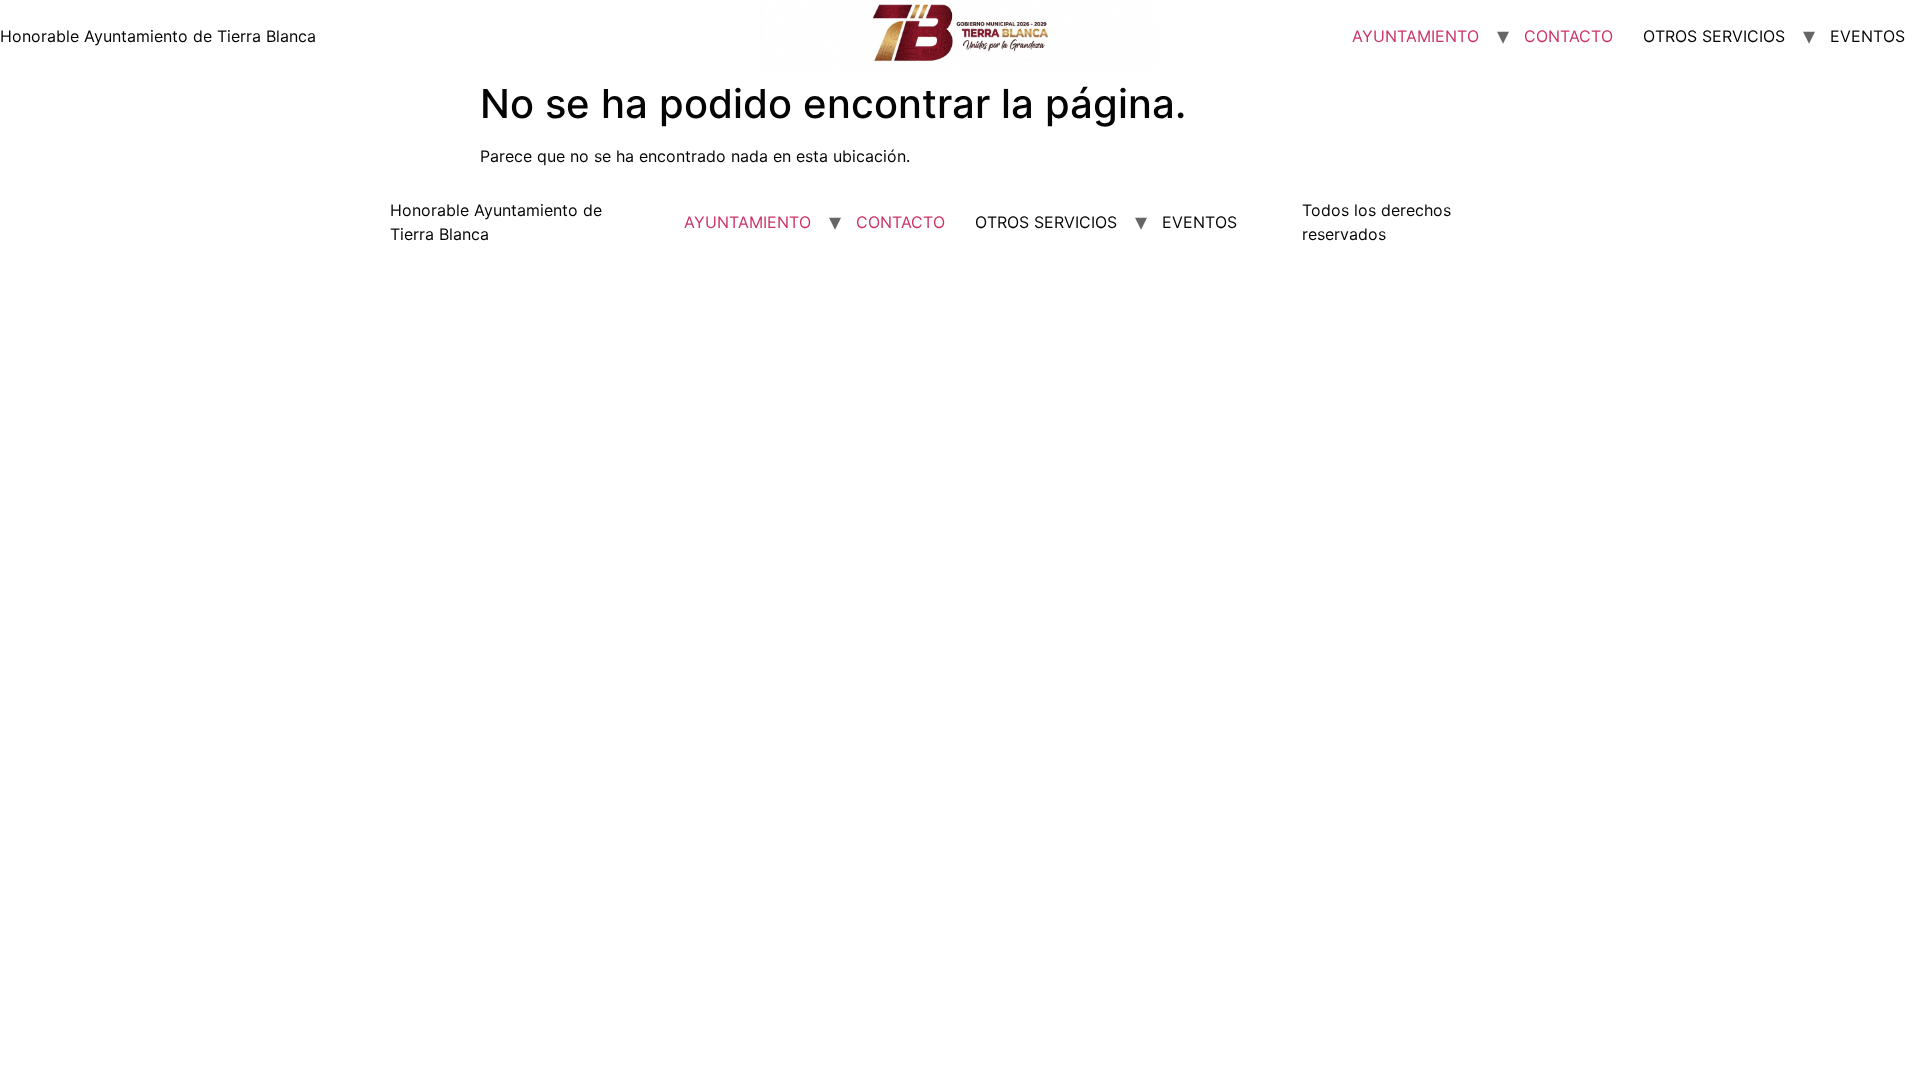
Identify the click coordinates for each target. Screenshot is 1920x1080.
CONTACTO (1568, 36)
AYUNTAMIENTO (1415, 36)
